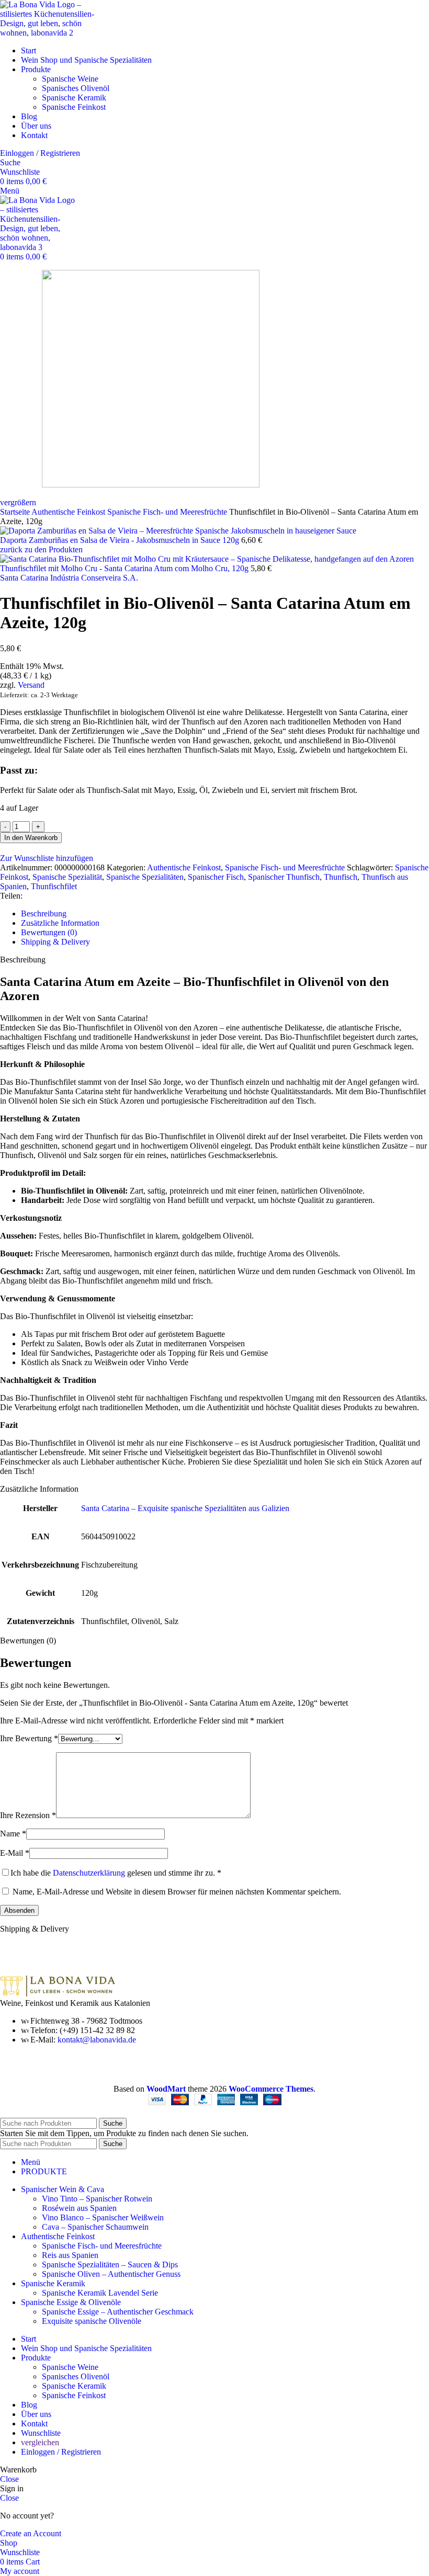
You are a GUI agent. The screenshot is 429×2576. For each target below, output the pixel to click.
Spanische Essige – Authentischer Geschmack (118, 2312)
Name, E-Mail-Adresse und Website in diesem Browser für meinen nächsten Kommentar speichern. (177, 1892)
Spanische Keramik (74, 98)
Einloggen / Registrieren (61, 2452)
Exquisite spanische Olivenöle (92, 2321)
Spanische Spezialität (67, 877)
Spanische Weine (70, 79)
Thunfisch (341, 877)
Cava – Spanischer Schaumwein (95, 2227)
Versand (31, 685)
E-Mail (15, 1853)
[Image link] (58, 1994)
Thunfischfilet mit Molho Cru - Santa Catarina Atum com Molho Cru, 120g (125, 568)
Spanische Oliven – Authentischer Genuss (111, 2274)
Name (13, 1834)
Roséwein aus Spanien (79, 2208)
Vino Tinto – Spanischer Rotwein (97, 2199)
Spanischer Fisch (216, 877)
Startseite (16, 512)
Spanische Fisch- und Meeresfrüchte (168, 512)
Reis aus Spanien (70, 2255)
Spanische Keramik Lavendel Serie (100, 2293)
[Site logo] (52, 33)
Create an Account (31, 2533)
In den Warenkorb (31, 838)
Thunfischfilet (54, 886)
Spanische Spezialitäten (145, 877)
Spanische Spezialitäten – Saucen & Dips (110, 2265)
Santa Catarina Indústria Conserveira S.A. (69, 578)
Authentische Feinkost (69, 512)
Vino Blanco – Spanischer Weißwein (103, 2217)
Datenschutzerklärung (89, 1873)
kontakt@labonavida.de (97, 2040)
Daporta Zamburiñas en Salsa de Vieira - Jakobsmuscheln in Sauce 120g (121, 540)
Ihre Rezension (28, 1815)
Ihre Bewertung (29, 1738)
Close (9, 2479)
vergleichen (40, 2442)
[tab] (225, 914)
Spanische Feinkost (74, 107)
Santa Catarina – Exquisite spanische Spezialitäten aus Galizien (185, 1508)
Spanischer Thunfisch (284, 877)
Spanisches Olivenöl (76, 88)
